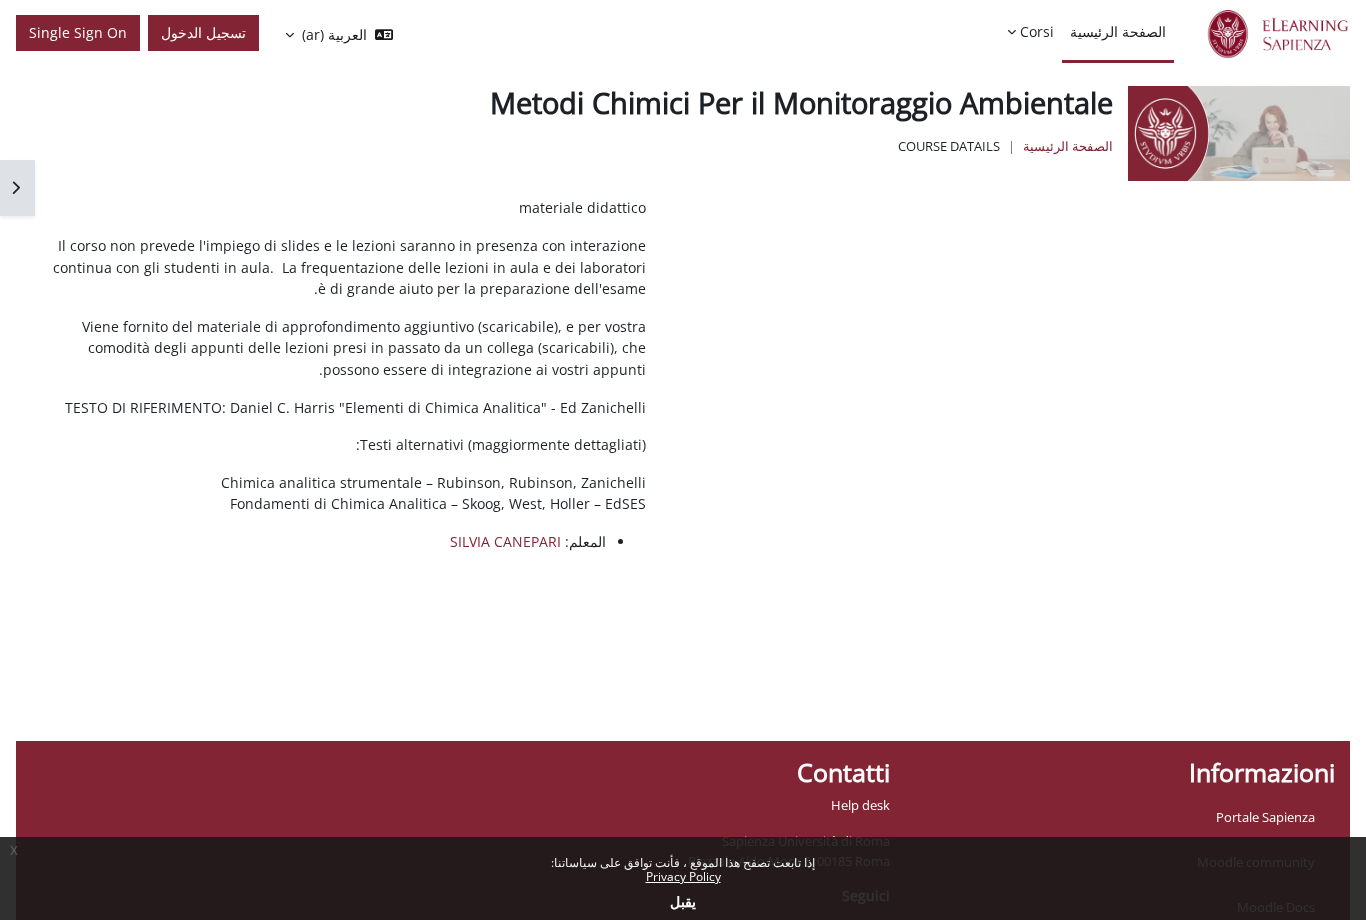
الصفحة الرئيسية (1068, 146)
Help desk (860, 805)
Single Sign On (78, 32)
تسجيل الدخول (203, 32)
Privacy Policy (683, 876)
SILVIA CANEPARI (505, 541)
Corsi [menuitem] (1037, 31)
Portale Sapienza (1265, 817)
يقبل (683, 901)
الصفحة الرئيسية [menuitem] (1118, 31)
